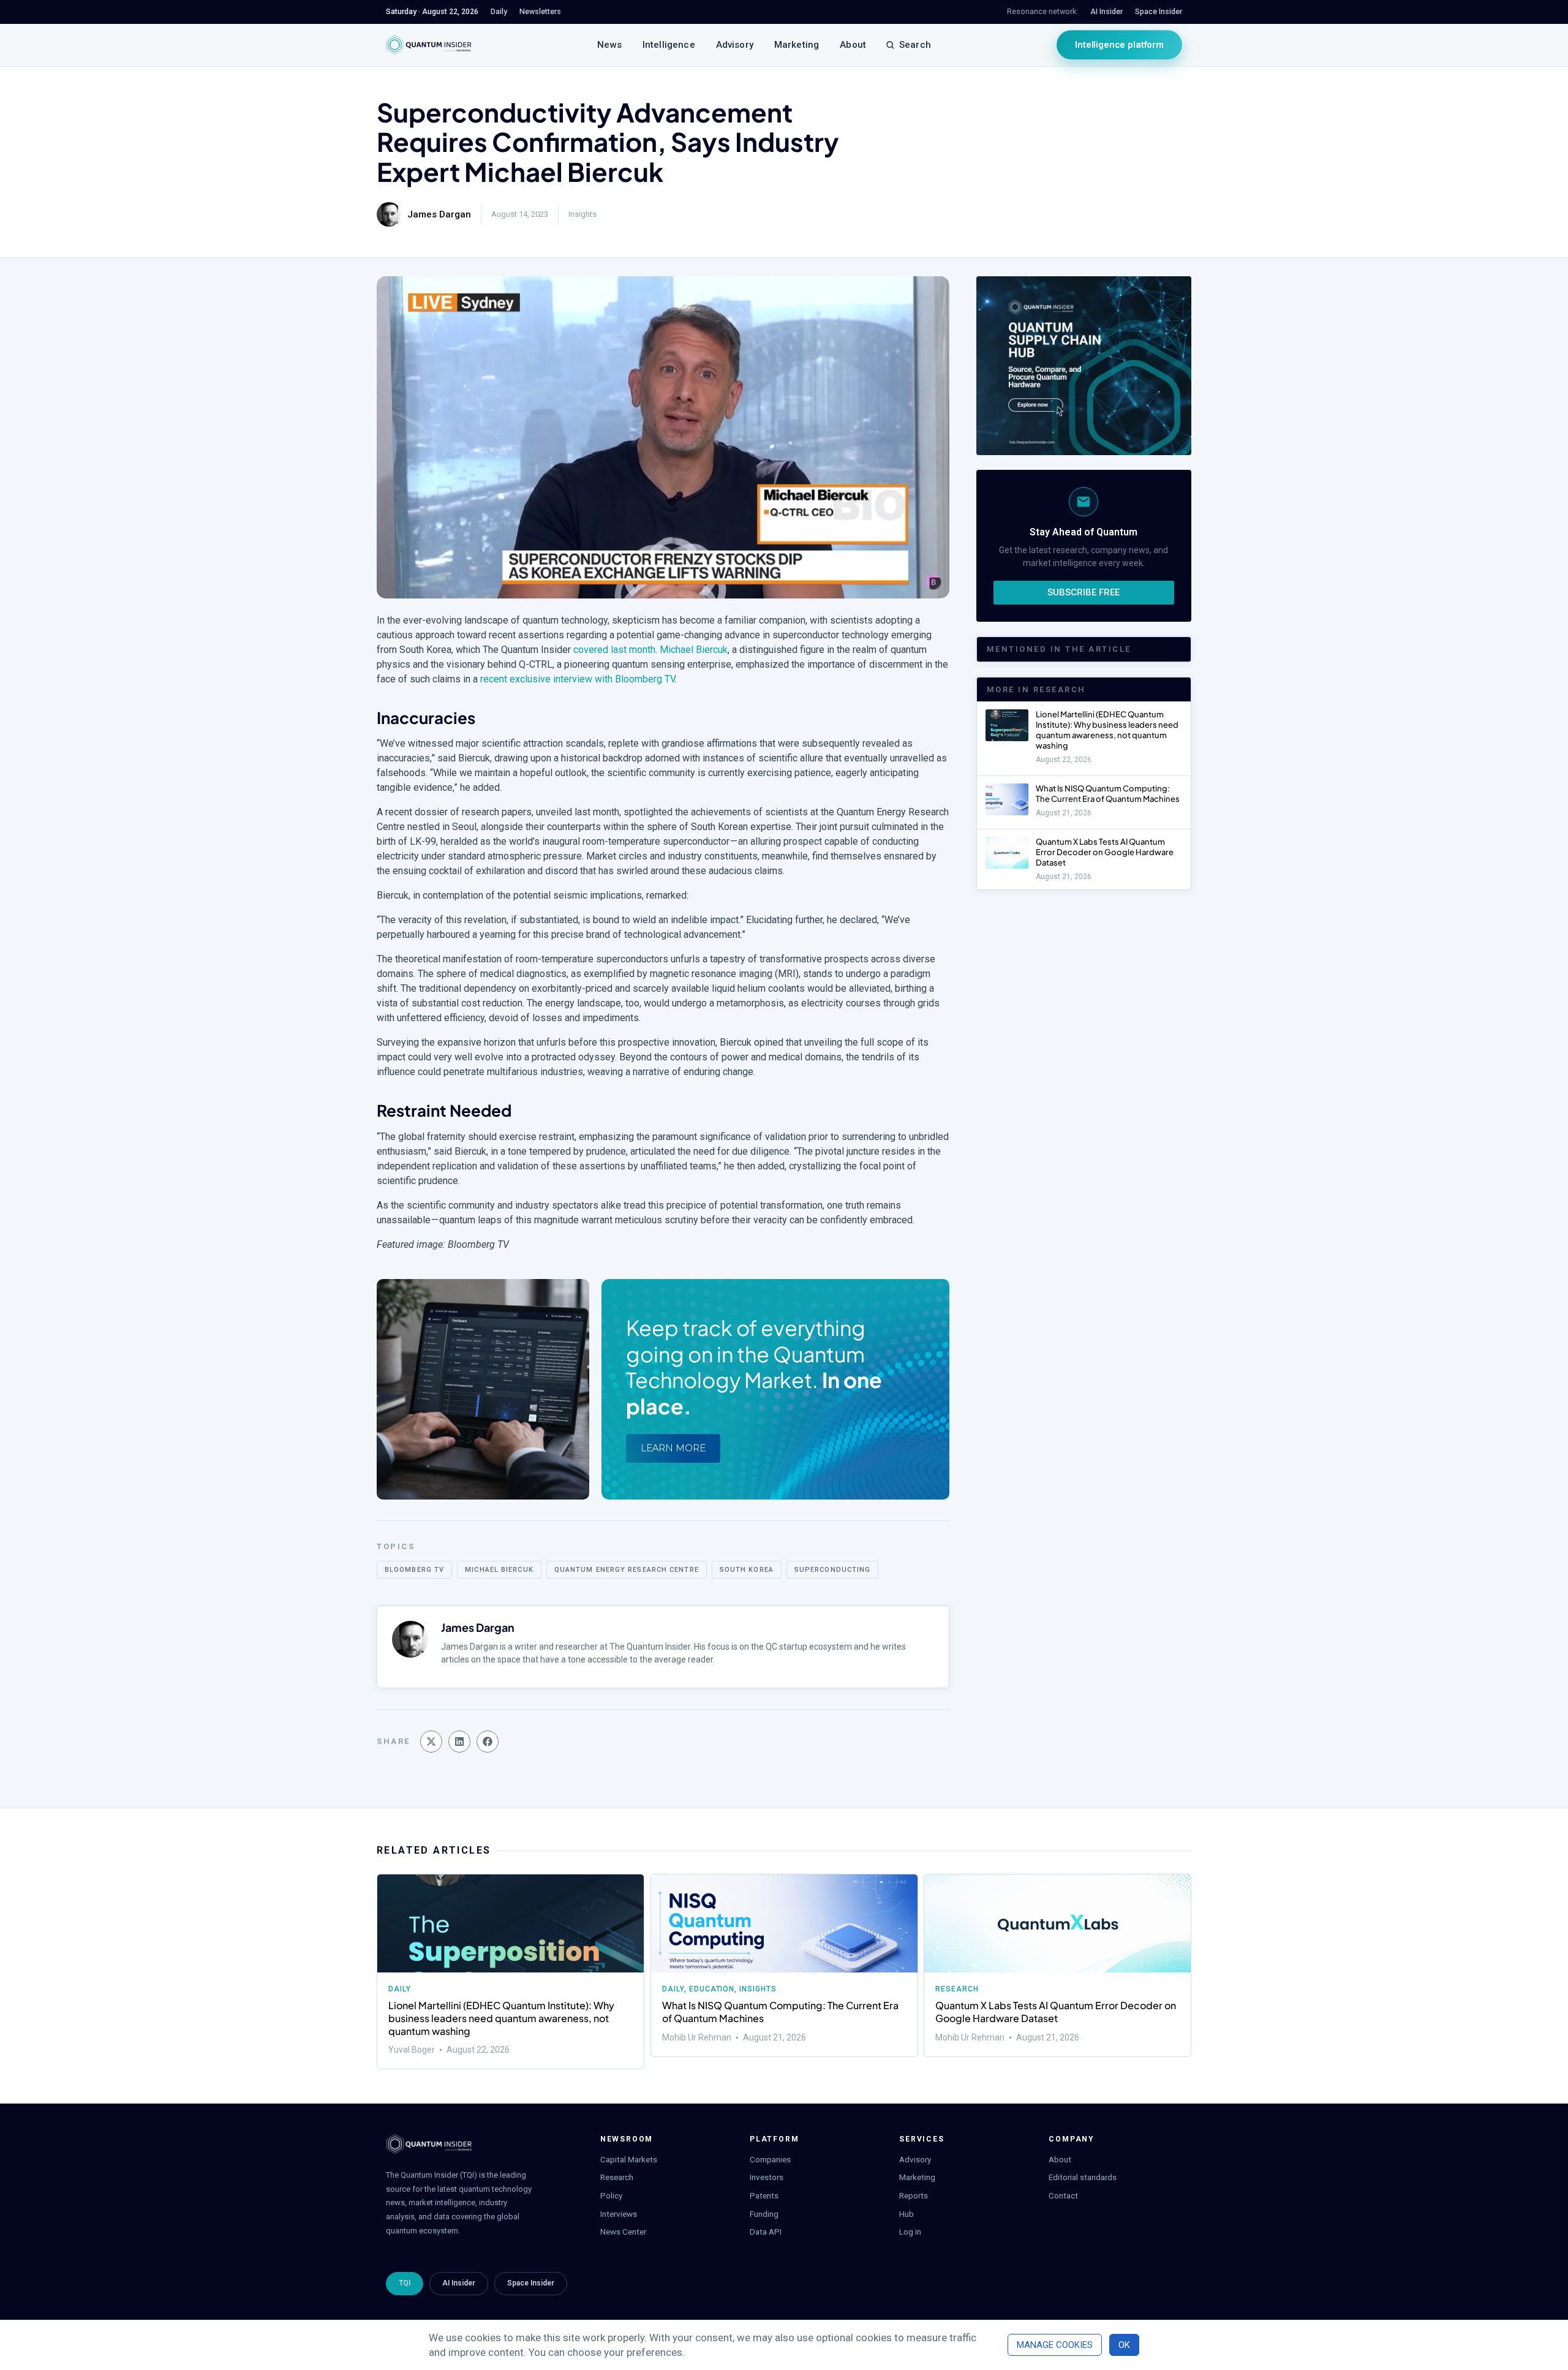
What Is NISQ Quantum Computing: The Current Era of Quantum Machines (1108, 794)
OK (1124, 2345)
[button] (431, 1742)
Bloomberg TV (414, 1570)
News (609, 45)
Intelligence (669, 45)
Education (711, 1989)
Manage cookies (1055, 2345)
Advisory (735, 45)
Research (957, 1989)
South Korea (747, 1570)
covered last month (614, 650)
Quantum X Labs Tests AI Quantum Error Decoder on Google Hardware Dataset (1105, 852)
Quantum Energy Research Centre (627, 1570)
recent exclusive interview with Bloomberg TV (578, 679)
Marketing (797, 45)
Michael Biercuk (694, 650)
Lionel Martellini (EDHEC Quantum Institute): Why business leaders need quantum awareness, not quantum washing (1107, 730)
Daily (400, 1989)
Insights (582, 214)
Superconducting (833, 1570)
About (853, 45)
